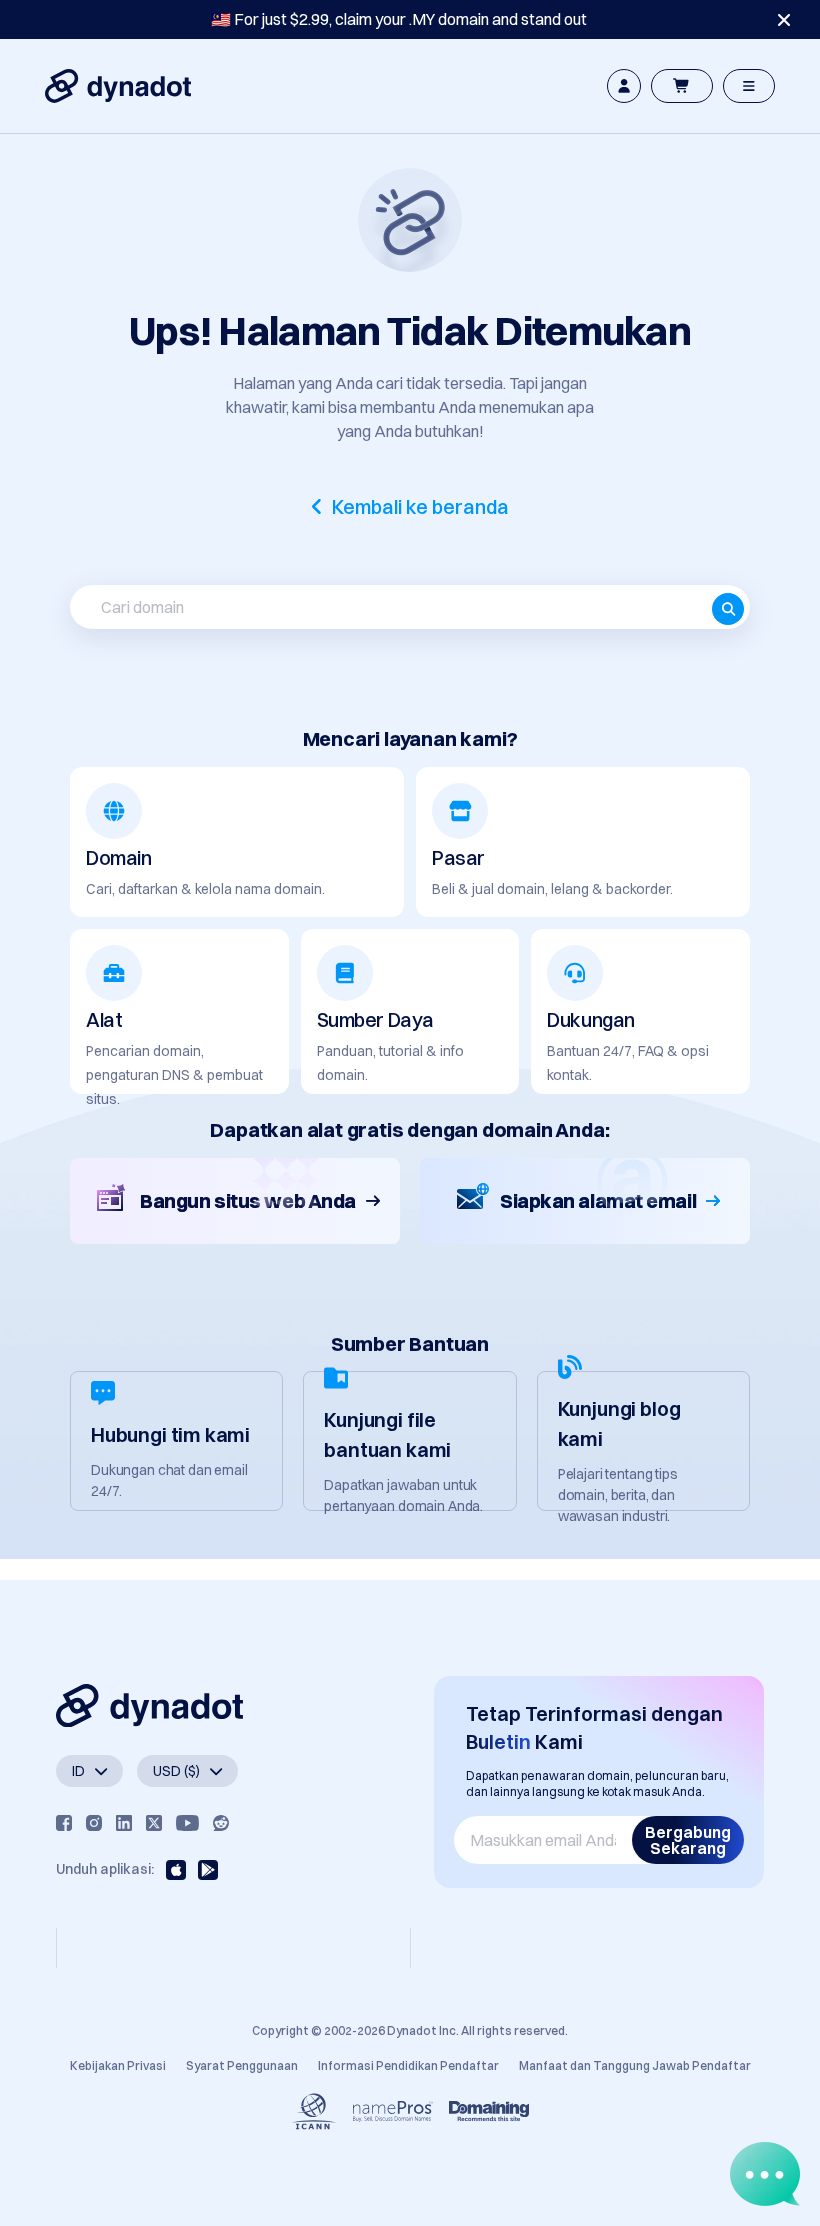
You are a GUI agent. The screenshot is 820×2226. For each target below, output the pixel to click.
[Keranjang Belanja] (682, 86)
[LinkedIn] (124, 1823)
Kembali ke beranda (420, 507)
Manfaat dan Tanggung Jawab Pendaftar (635, 2065)
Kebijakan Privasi (118, 2065)
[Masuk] (624, 86)
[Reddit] (221, 1823)
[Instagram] (94, 1823)
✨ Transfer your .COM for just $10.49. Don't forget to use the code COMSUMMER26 (399, 19)
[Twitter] (154, 1823)
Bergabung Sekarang (688, 1840)
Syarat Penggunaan (242, 2065)
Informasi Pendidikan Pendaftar (408, 2065)
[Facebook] (64, 1823)
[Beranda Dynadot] (118, 86)
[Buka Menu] (749, 86)
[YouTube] (187, 1823)
